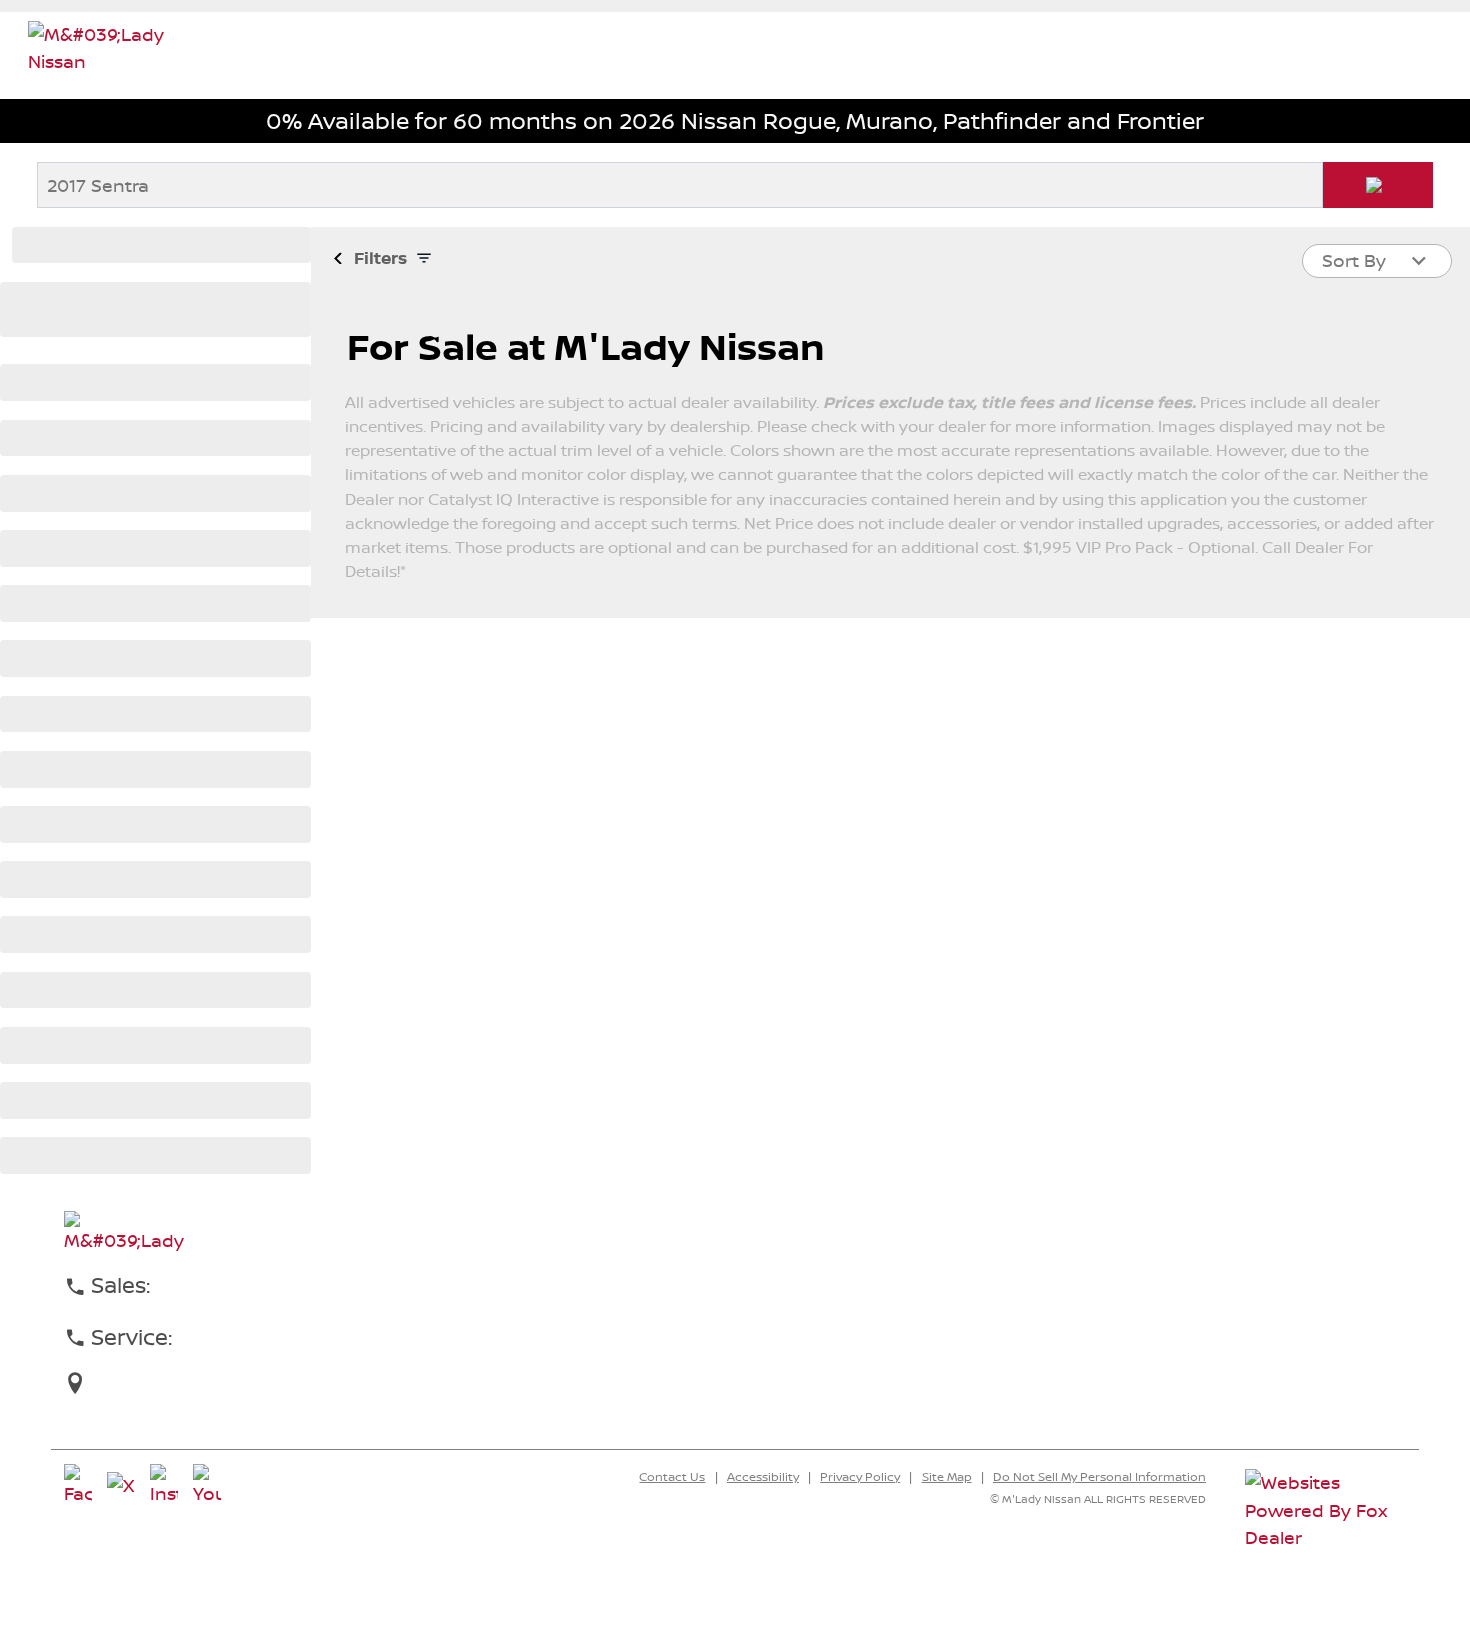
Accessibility (763, 1477)
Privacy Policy (860, 1477)
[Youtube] (207, 1486)
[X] (121, 1486)
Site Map (947, 1477)
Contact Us (672, 1477)
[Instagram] (164, 1486)
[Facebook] (78, 1486)
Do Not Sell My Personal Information (1099, 1477)
